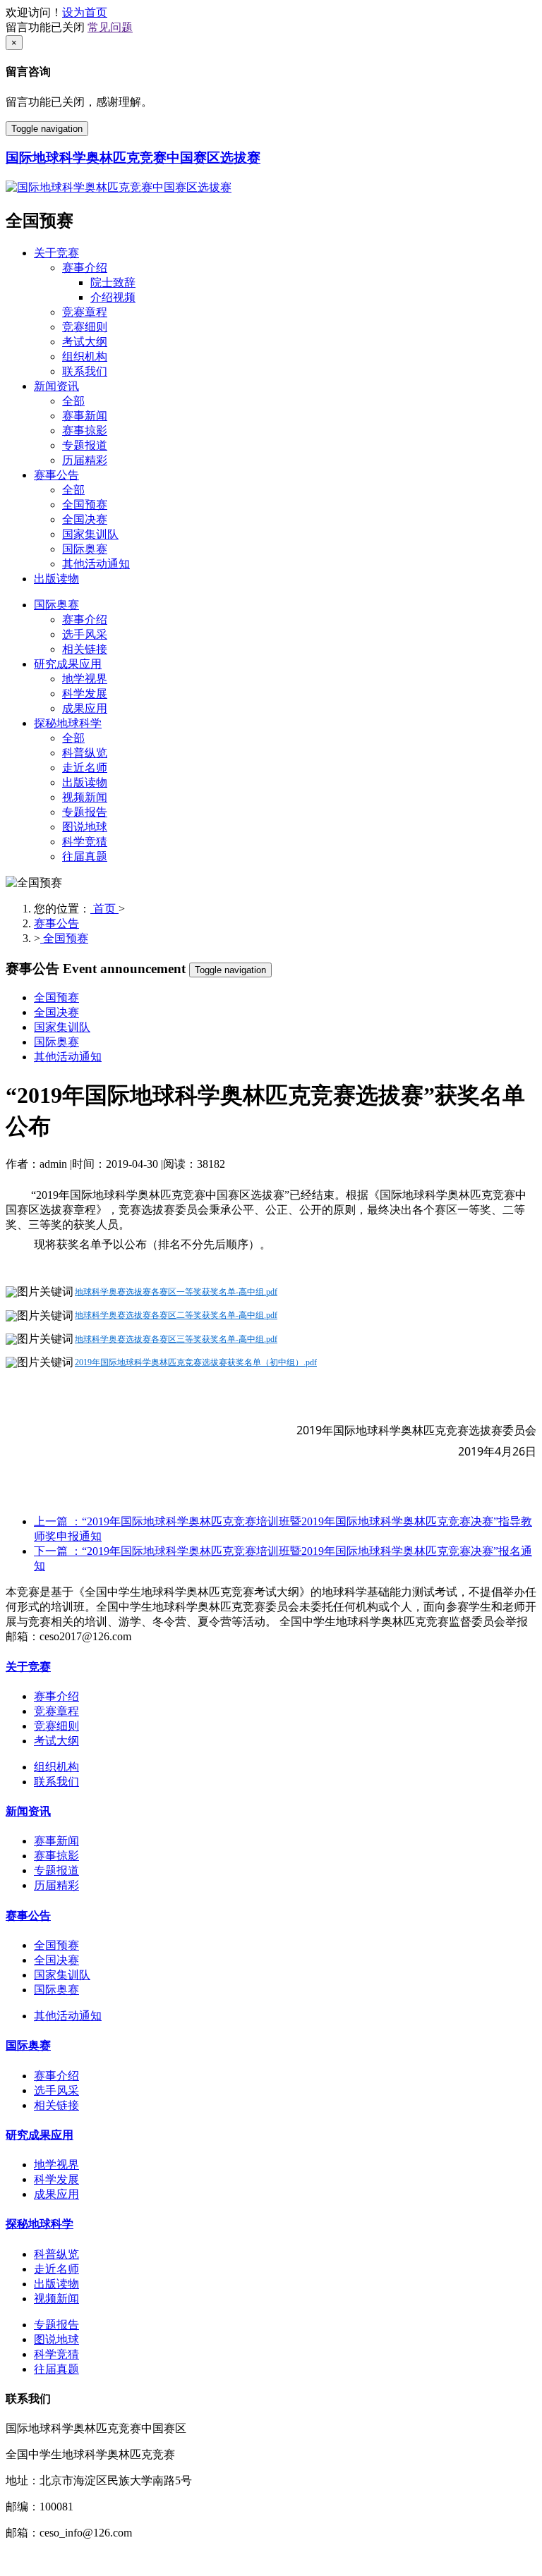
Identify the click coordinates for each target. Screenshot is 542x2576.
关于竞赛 (56, 253)
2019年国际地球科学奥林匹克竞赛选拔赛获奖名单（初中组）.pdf (196, 1362)
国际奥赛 (85, 549)
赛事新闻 (85, 416)
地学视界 (85, 679)
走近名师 (85, 768)
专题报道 (85, 445)
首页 (104, 909)
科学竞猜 (85, 842)
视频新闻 (85, 797)
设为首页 (85, 12)
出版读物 (56, 579)
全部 (73, 401)
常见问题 (110, 27)
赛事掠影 (85, 431)
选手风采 (85, 634)
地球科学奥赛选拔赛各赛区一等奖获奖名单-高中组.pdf (176, 1292)
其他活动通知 (96, 564)
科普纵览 (85, 753)
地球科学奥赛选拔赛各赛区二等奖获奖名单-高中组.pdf (176, 1315)
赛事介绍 (85, 268)
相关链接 (85, 649)
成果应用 (85, 708)
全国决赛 (85, 519)
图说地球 (85, 827)
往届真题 (85, 856)
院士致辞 (113, 282)
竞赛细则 (85, 327)
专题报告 (85, 812)
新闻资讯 (56, 386)
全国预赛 (85, 505)
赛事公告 (56, 475)
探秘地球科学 (68, 723)
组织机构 (85, 356)
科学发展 (85, 694)
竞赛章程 (85, 312)
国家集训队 (90, 534)
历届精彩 (85, 460)
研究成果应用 (68, 664)
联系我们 (85, 371)
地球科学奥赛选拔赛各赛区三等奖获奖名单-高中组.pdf (176, 1339)
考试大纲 (85, 342)
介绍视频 (113, 297)
